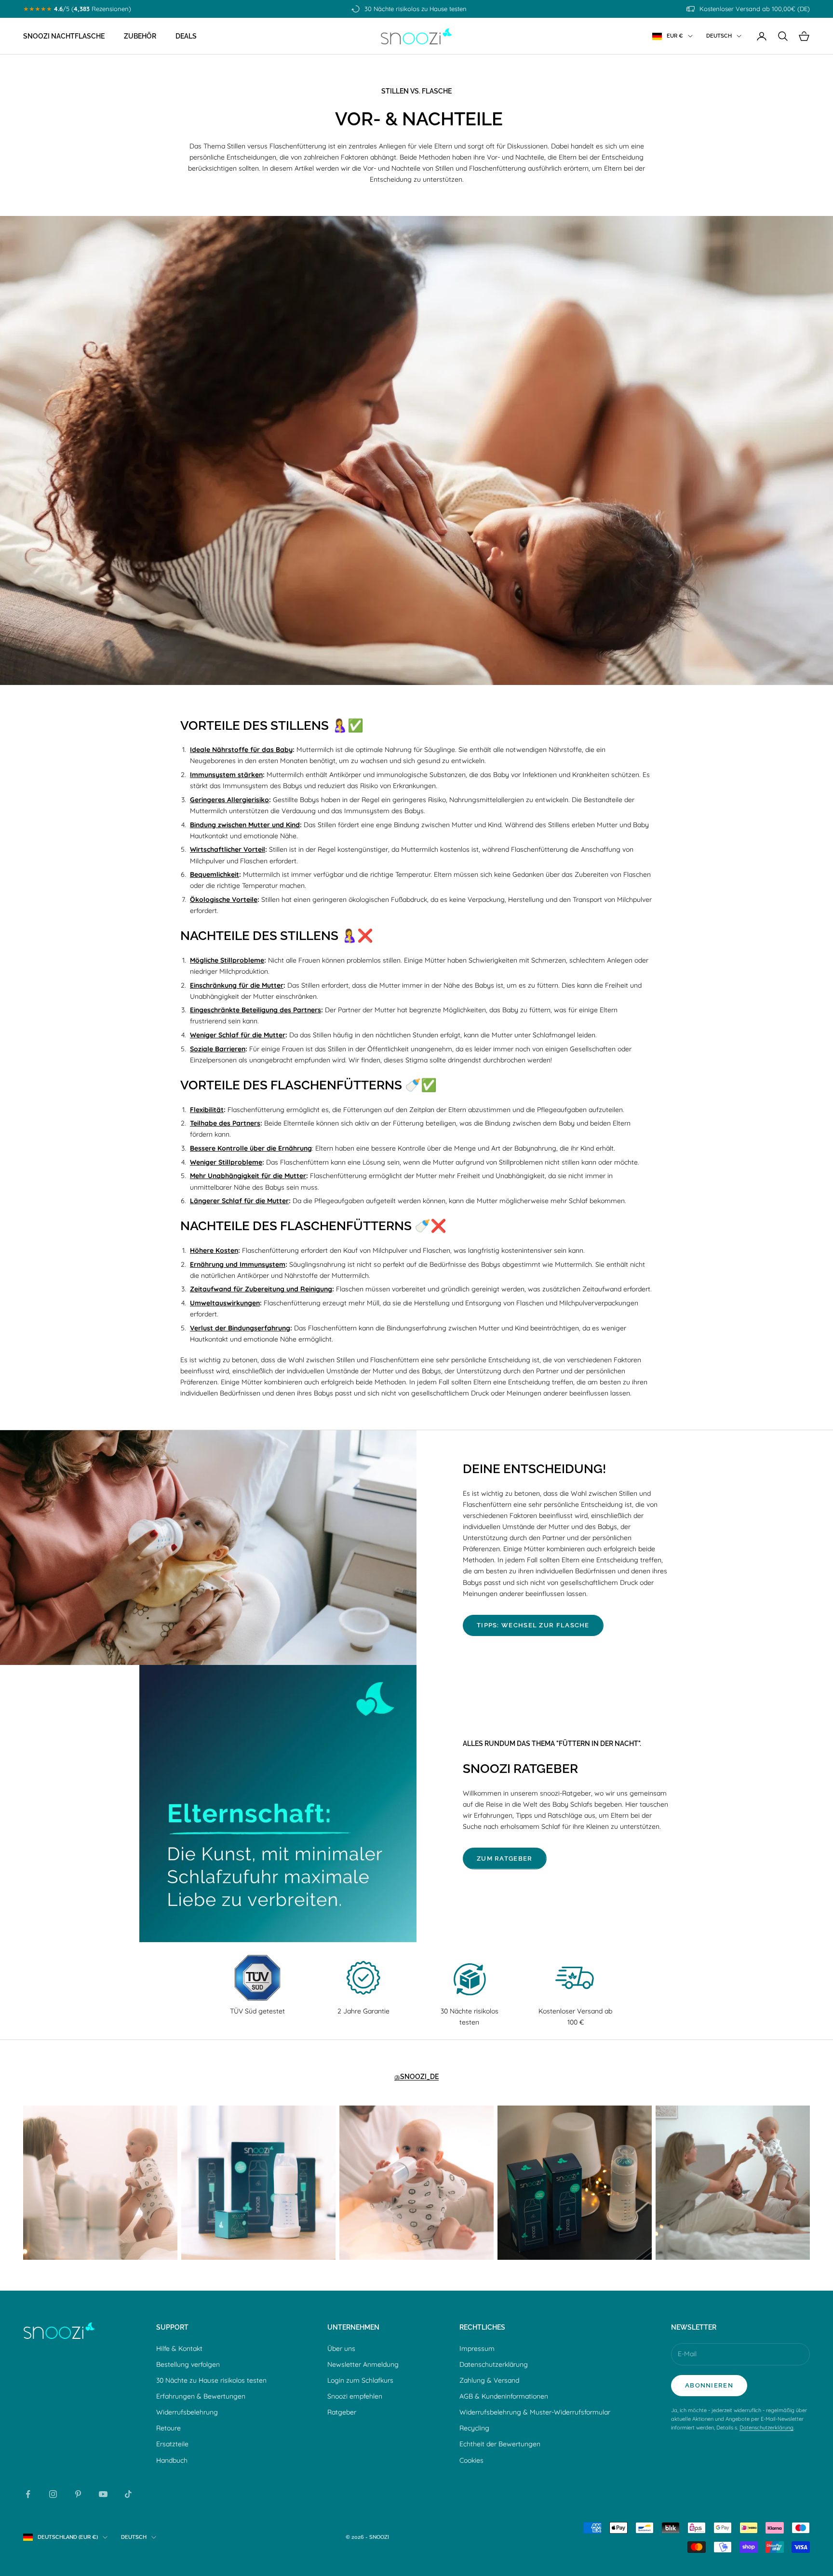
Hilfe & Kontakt (179, 2348)
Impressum (477, 2348)
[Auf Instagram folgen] (53, 2494)
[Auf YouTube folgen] (103, 2494)
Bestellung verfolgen (188, 2364)
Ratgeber (342, 2412)
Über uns (341, 2348)
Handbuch (172, 2460)
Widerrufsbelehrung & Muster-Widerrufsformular (535, 2412)
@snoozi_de (416, 2076)
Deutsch (719, 36)
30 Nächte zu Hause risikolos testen (211, 2380)
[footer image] (59, 2331)
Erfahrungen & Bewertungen (201, 2396)
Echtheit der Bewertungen (500, 2444)
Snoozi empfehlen (355, 2396)
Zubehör (140, 36)
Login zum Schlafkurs (360, 2380)
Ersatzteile (172, 2444)
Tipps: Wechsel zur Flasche (533, 1625)
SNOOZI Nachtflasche (64, 36)
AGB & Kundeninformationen (504, 2396)
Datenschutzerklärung (494, 2364)
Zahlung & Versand (489, 2380)
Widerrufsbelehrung (187, 2412)
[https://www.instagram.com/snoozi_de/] (100, 2183)
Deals (186, 36)
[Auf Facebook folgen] (28, 2494)
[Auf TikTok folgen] (128, 2494)
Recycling (474, 2428)
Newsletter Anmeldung (363, 2364)
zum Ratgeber (505, 1858)
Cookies (471, 2460)
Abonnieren (709, 2385)
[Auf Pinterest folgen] (78, 2494)
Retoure (168, 2428)
